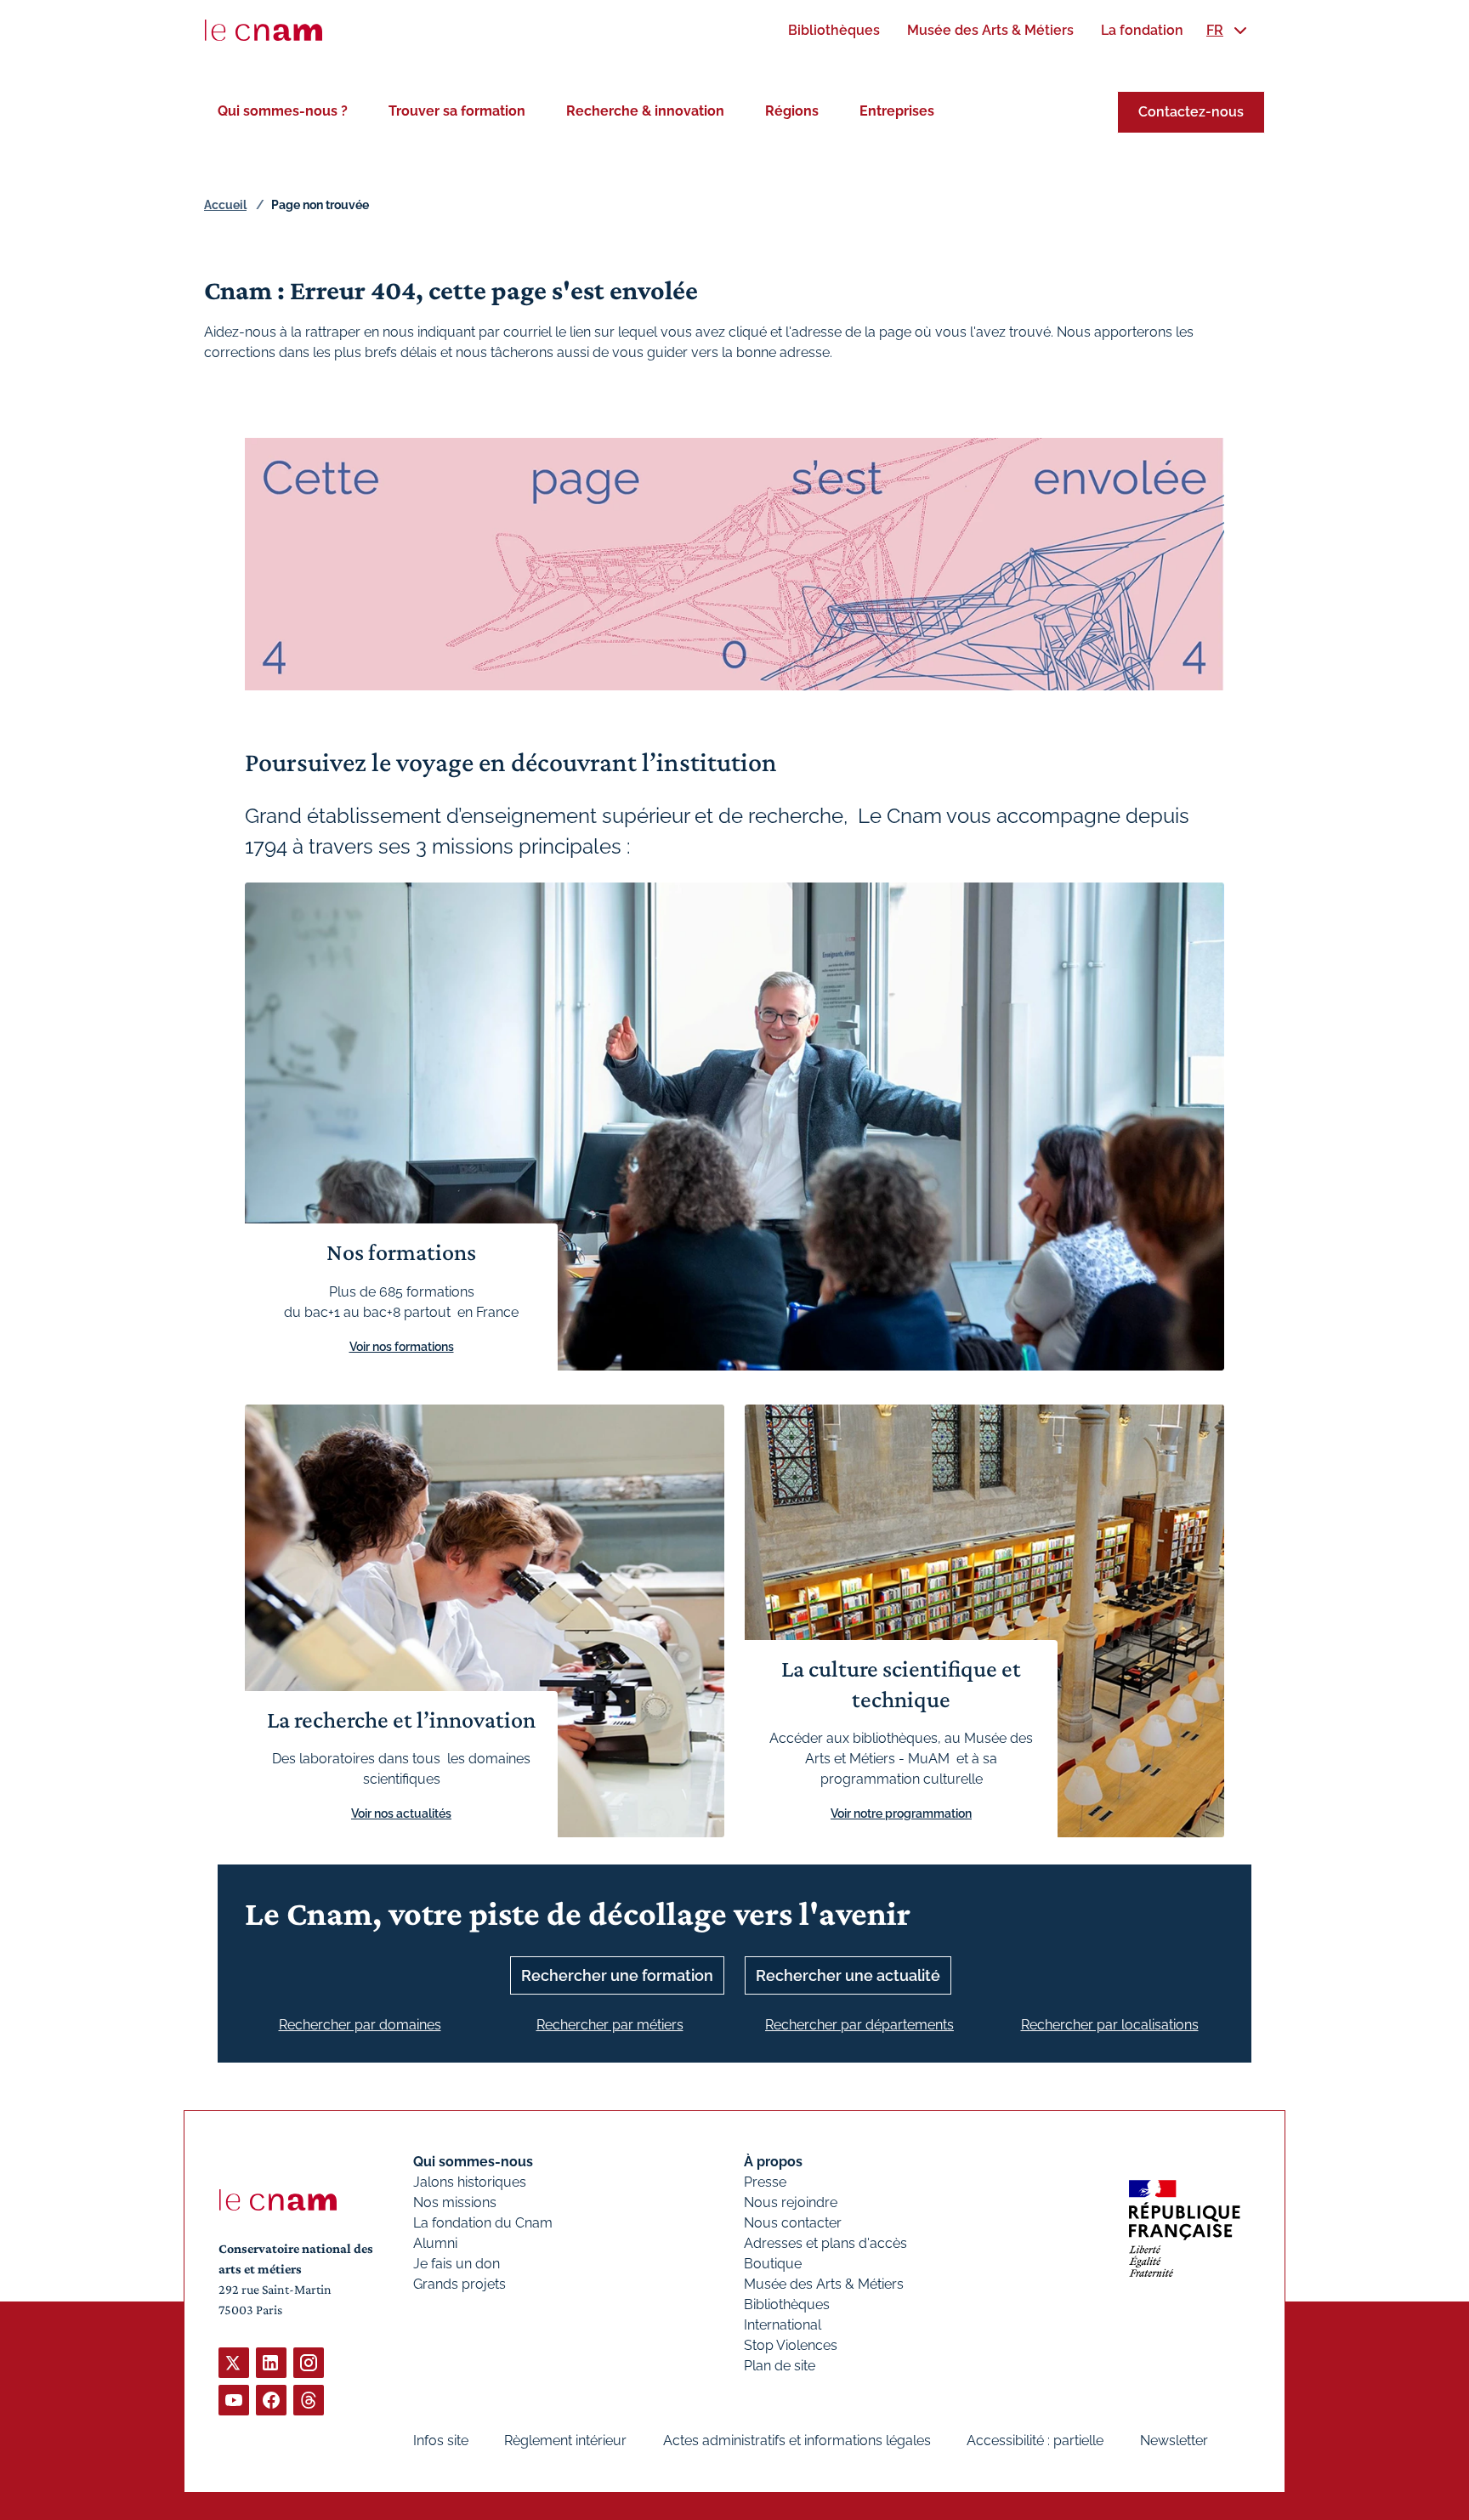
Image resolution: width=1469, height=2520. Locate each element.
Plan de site (780, 2366)
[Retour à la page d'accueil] (264, 31)
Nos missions (455, 2202)
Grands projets (459, 2284)
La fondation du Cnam (483, 2223)
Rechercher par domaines (360, 2025)
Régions (792, 111)
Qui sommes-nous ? (283, 111)
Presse (765, 2182)
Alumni (435, 2243)
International (783, 2325)
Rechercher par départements (859, 2025)
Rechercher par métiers (610, 2025)
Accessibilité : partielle (1035, 2441)
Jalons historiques (470, 2182)
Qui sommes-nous (473, 2162)
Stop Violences (791, 2345)
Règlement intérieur (565, 2441)
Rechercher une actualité (848, 1975)
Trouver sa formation (457, 111)
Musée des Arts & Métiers (824, 2284)
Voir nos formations (402, 1347)
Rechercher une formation (617, 1975)
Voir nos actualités (401, 1813)
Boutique (773, 2264)
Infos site (441, 2441)
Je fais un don (457, 2264)
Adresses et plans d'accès (825, 2243)
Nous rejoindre (791, 2202)
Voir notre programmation (901, 1813)
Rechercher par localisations (1110, 2025)
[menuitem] (834, 30)
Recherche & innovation (645, 111)
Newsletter (1174, 2441)
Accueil (225, 205)
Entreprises (897, 111)
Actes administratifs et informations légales (797, 2441)
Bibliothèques (787, 2304)
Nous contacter (793, 2223)
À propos (773, 2162)
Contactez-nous (1191, 112)
